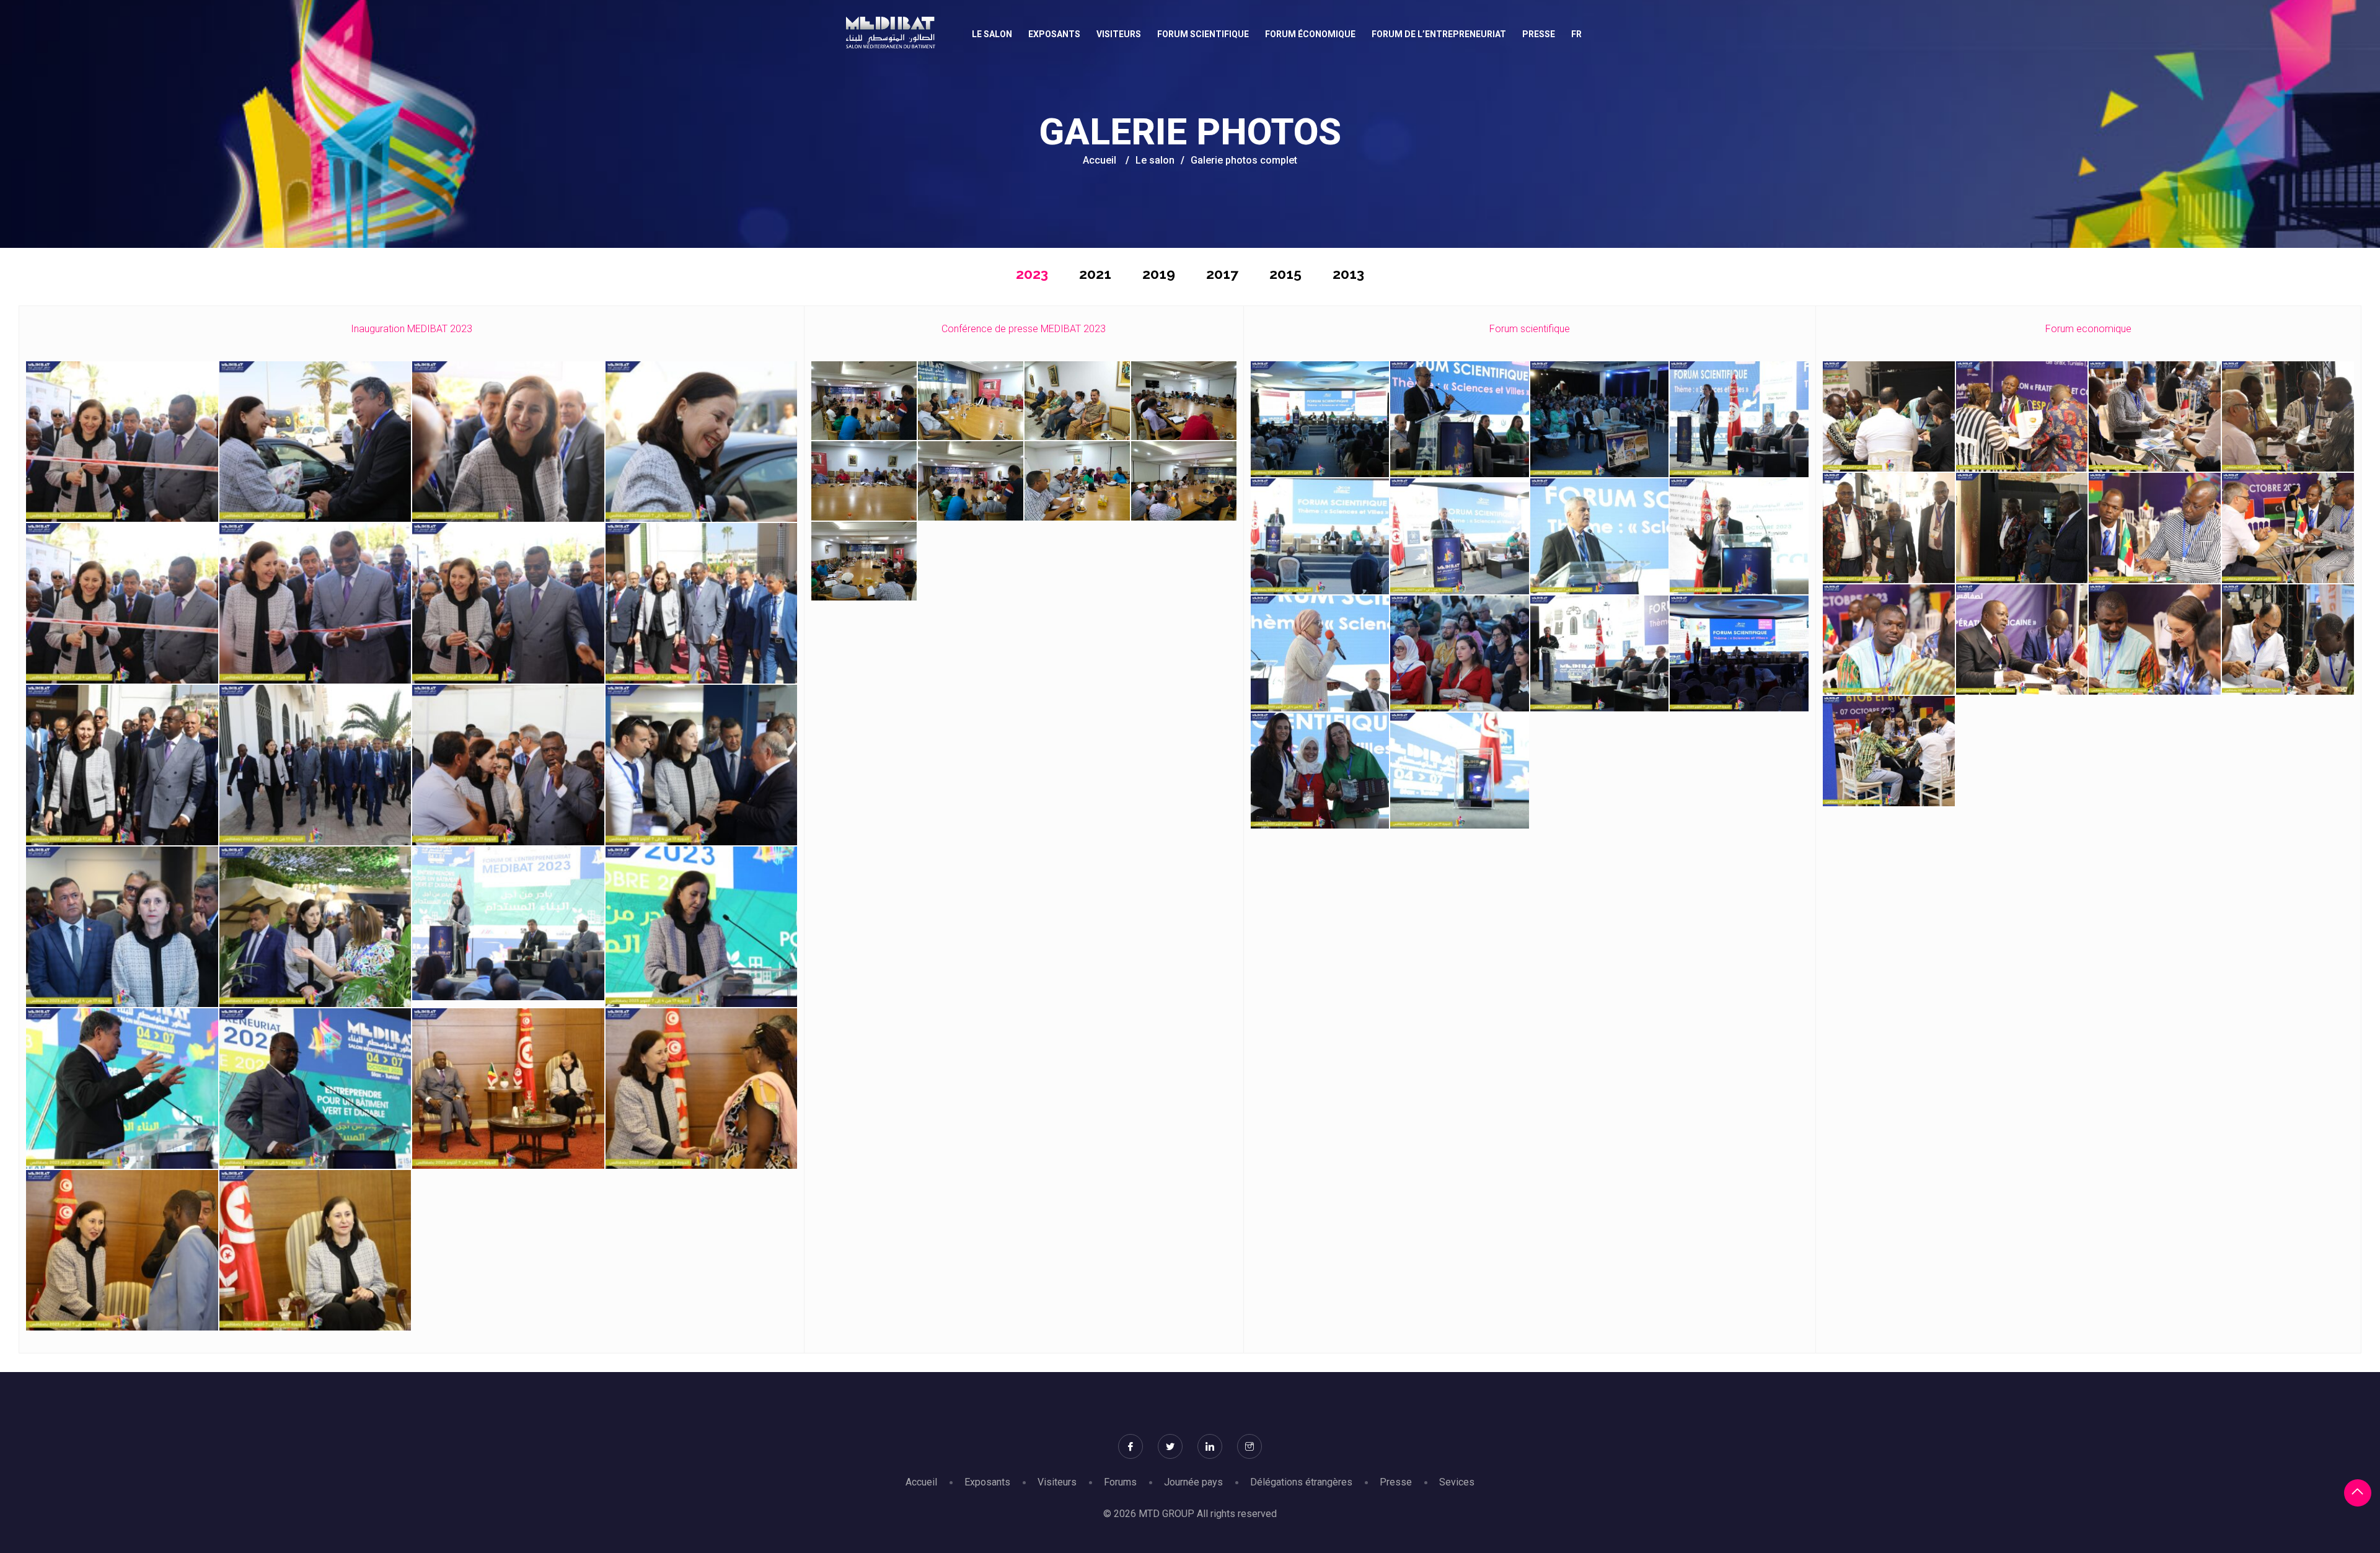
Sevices (1457, 1482)
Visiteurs (1119, 34)
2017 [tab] (1222, 274)
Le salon (992, 34)
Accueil (1100, 160)
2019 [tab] (1159, 274)
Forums (1120, 1482)
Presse (1539, 34)
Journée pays (1193, 1482)
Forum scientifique (1203, 34)
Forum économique (1310, 34)
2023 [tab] (1032, 274)
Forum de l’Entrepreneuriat (1439, 34)
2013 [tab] (1348, 274)
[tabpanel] (1190, 829)
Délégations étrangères (1301, 1482)
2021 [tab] (1095, 274)
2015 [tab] (1285, 274)
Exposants (1054, 34)
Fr (1576, 34)
